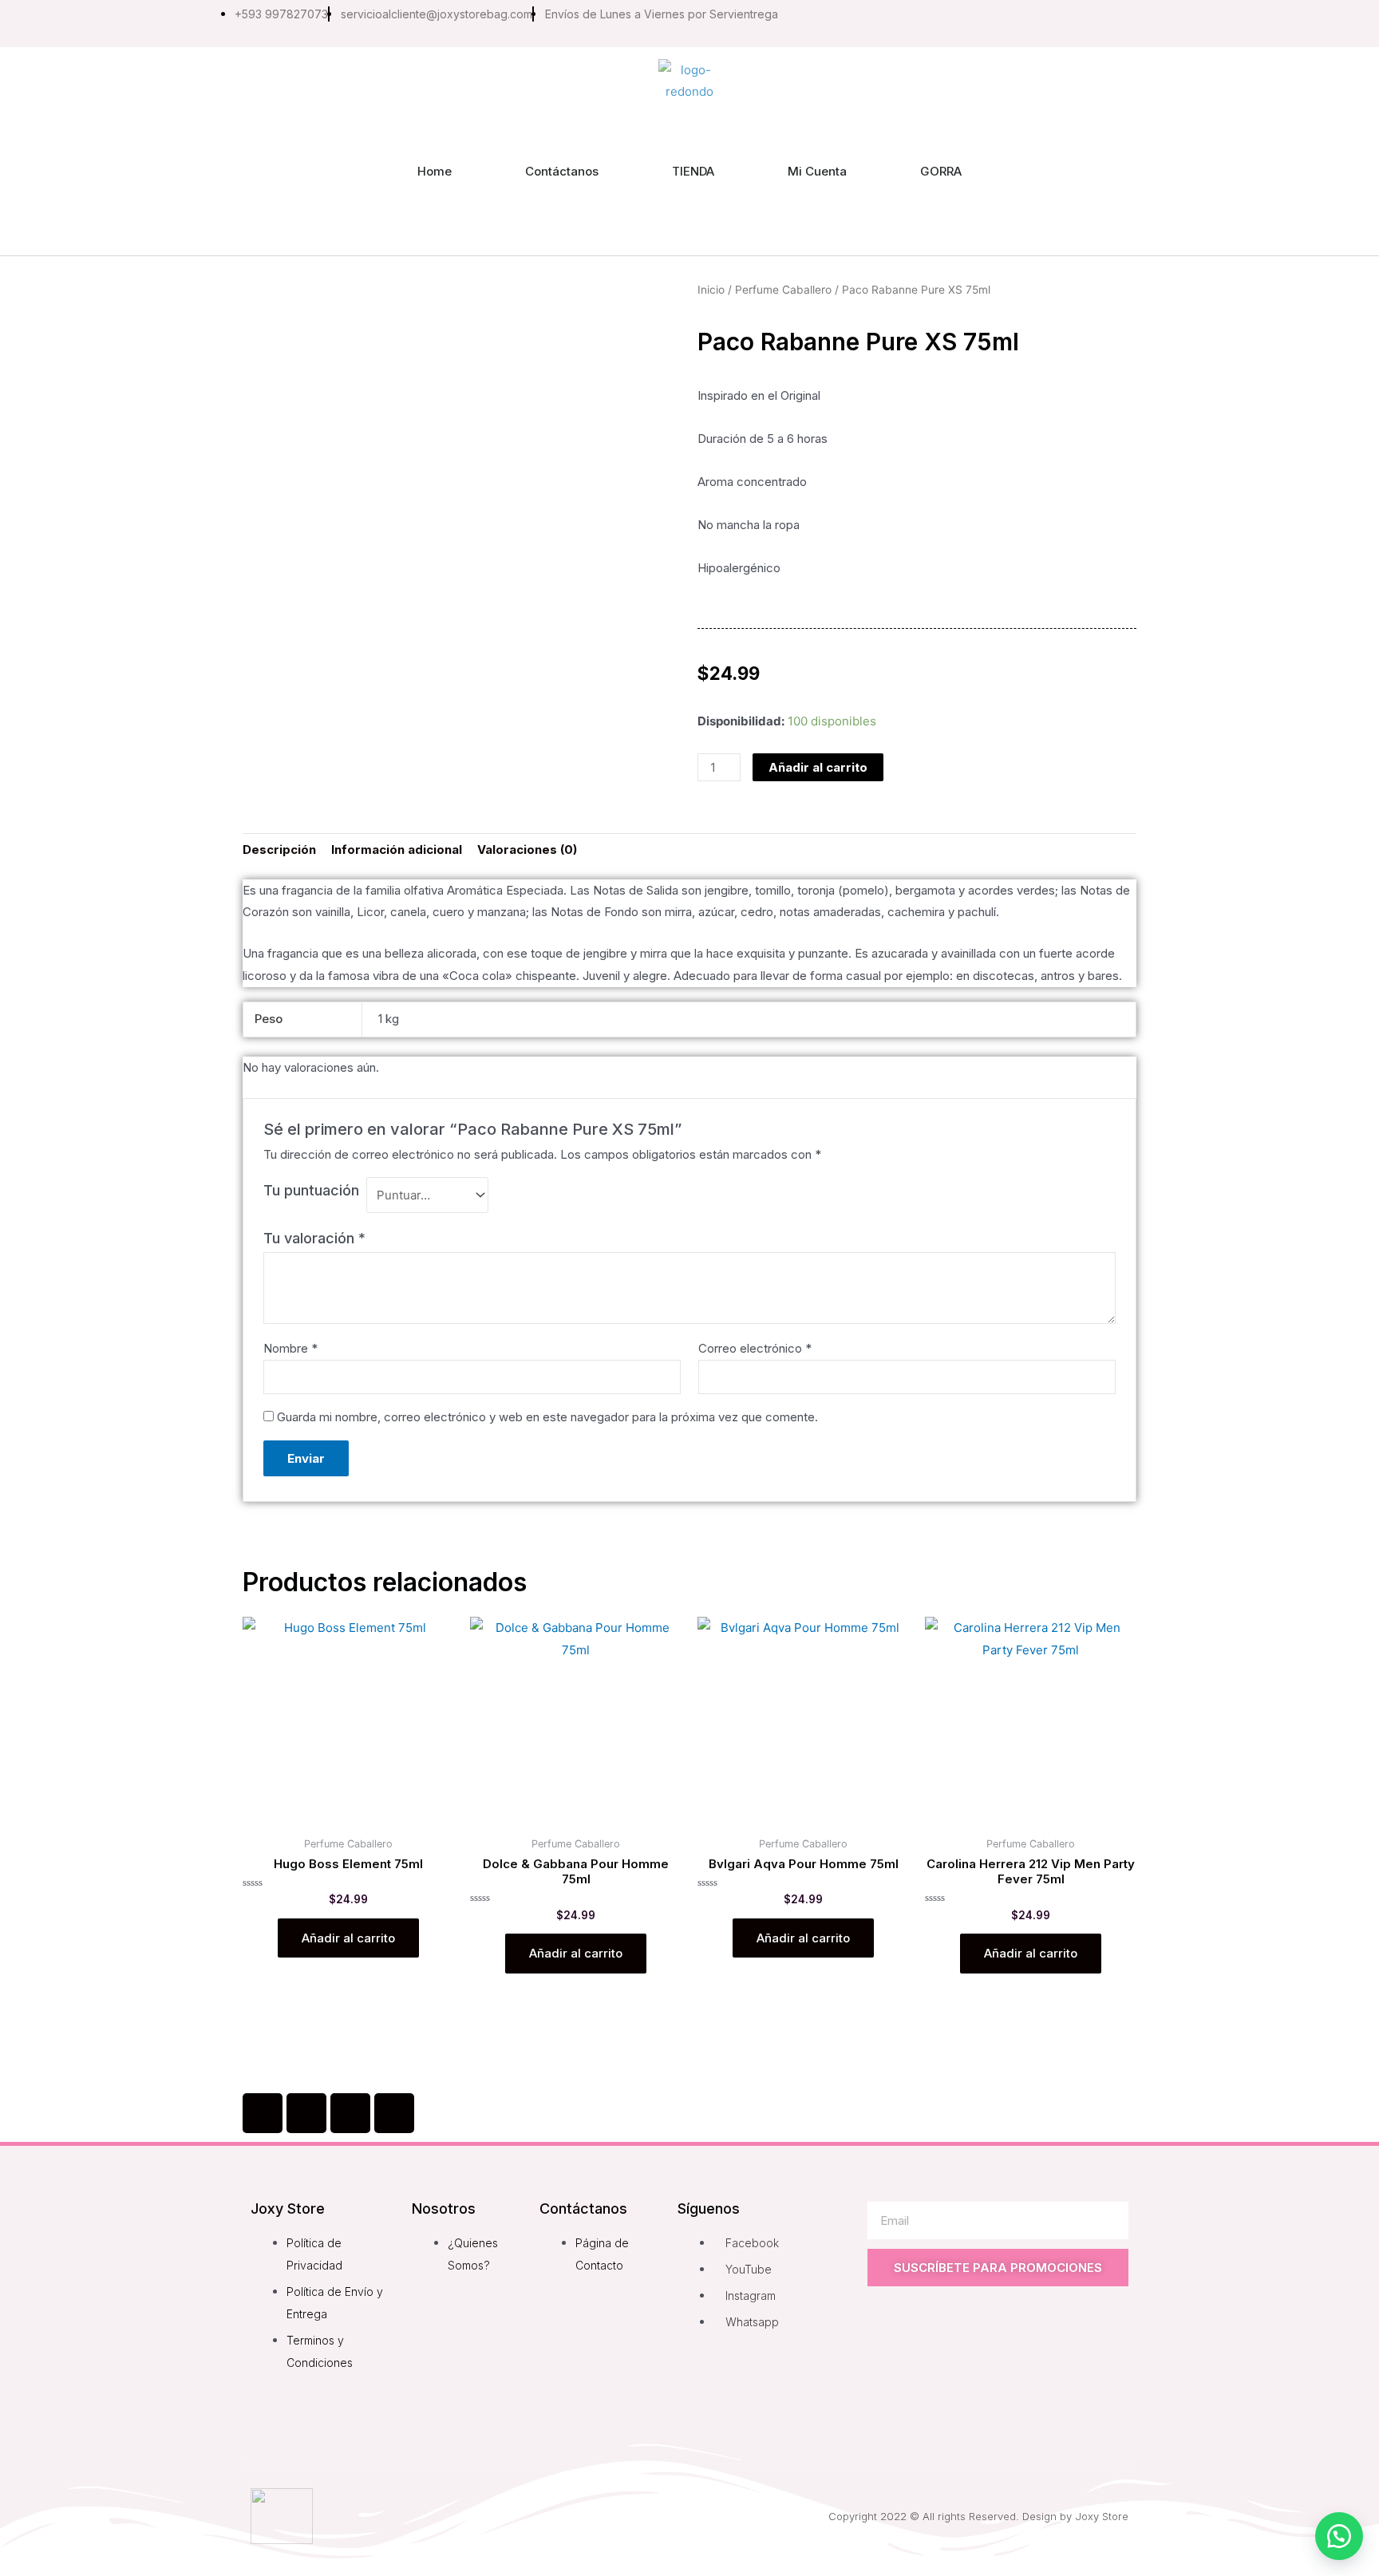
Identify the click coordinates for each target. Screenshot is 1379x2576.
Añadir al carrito (818, 767)
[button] (1339, 2536)
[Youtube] (1060, 23)
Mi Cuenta (817, 171)
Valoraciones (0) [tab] (527, 849)
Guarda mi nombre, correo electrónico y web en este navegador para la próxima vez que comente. (547, 1417)
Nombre (290, 1348)
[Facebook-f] (993, 23)
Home (435, 171)
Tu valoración (314, 1238)
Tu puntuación (311, 1190)
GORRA (941, 171)
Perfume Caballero (783, 290)
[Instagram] (1026, 23)
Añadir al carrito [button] (348, 1938)
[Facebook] (263, 2113)
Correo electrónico (755, 1348)
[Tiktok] (1093, 23)
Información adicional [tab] (397, 849)
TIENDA (693, 171)
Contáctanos (562, 171)
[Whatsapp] (1127, 23)
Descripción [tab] (279, 849)
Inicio (711, 290)
